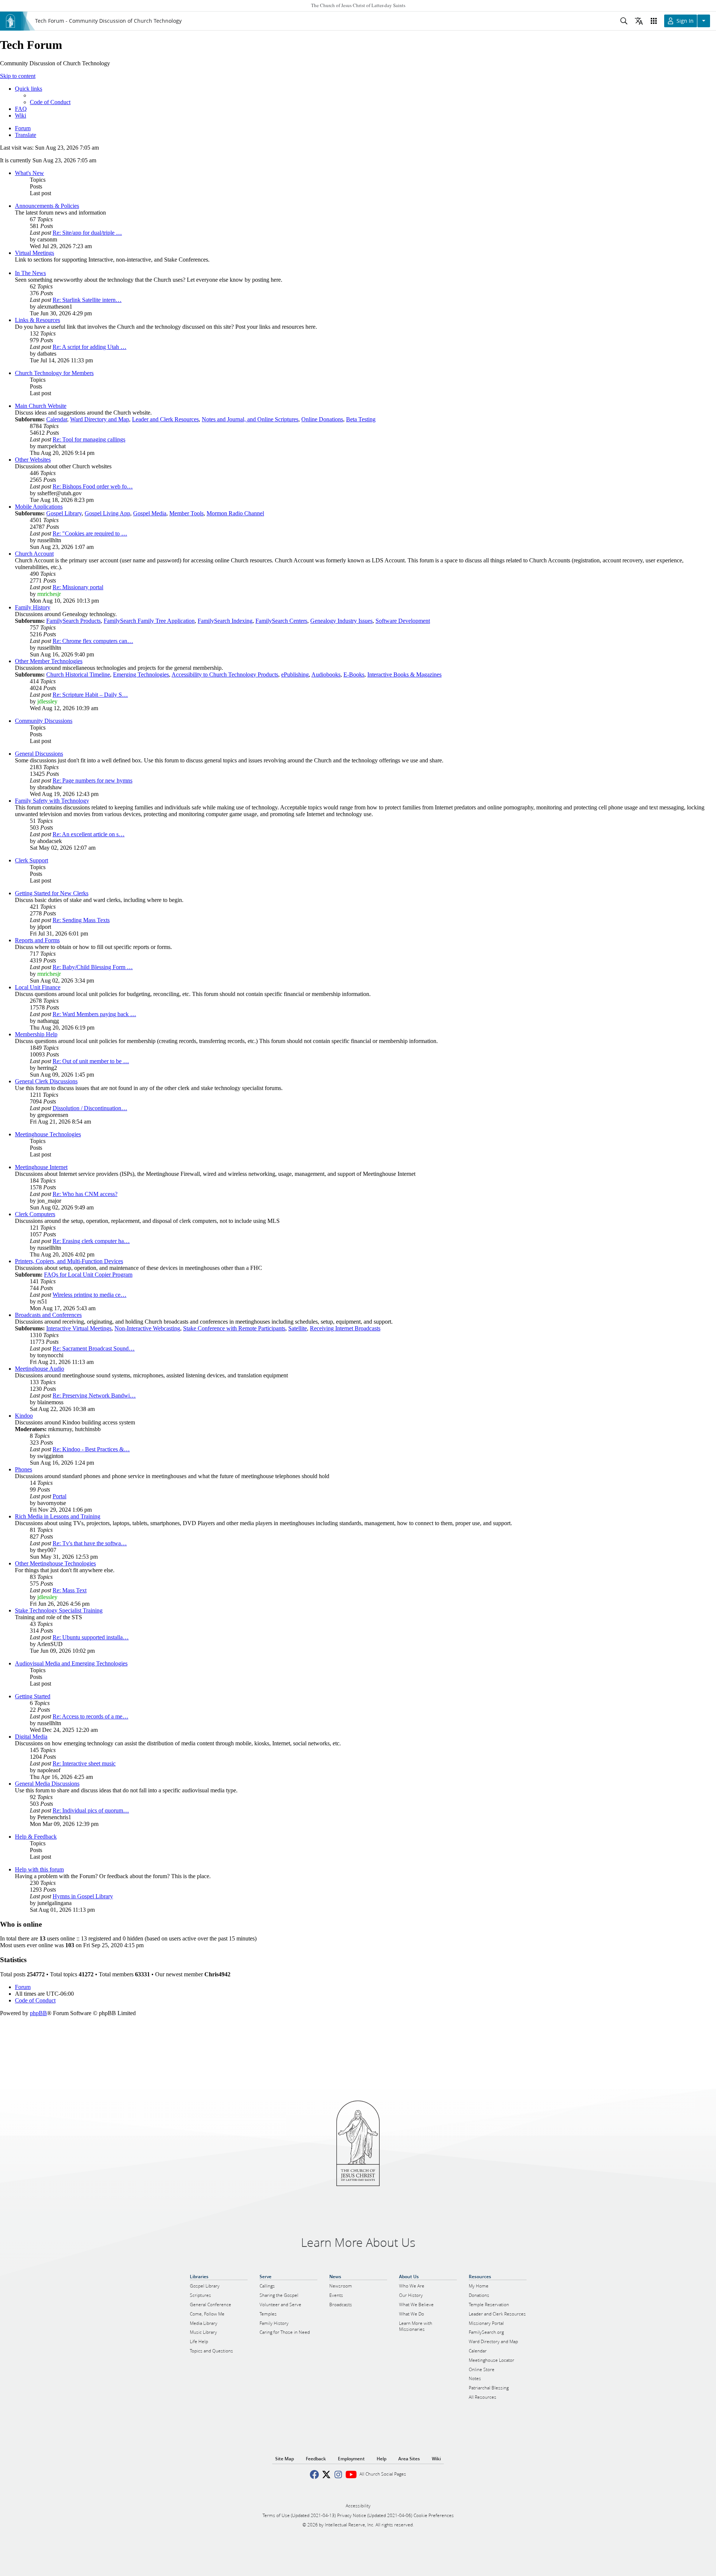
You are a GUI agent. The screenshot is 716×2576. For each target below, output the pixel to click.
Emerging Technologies (141, 675)
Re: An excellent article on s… (89, 834)
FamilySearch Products (73, 621)
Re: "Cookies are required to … (90, 533)
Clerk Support (32, 860)
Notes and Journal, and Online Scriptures (250, 419)
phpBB (38, 2013)
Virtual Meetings (34, 253)
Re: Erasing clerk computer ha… (91, 1241)
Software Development (403, 621)
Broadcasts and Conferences (48, 1315)
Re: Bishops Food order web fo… (93, 486)
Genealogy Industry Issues (341, 621)
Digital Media (31, 1737)
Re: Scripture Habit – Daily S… (90, 695)
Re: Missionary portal (78, 587)
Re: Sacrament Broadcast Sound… (94, 1348)
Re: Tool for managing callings (89, 439)
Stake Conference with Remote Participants (234, 1328)
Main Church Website (41, 406)
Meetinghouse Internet (41, 1167)
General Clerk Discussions (46, 1081)
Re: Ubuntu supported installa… (91, 1637)
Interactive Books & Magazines (404, 675)
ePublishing (295, 675)
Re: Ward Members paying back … (94, 1014)
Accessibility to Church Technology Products (225, 675)
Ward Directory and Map (100, 419)
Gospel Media (150, 513)
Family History (33, 607)
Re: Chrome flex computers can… (93, 641)
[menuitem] (50, 102)
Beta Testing (361, 419)
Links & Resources (37, 320)
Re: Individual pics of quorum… (91, 1810)
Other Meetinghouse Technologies (55, 1563)
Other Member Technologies (49, 661)
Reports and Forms (37, 940)
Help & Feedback (36, 1837)
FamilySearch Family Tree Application (149, 621)
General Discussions (39, 754)
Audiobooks (326, 675)
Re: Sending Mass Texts (81, 920)
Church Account (34, 554)
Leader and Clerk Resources (165, 419)
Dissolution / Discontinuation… (90, 1108)
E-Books (354, 675)
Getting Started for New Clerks (52, 893)
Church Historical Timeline (78, 675)
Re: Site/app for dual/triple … (87, 233)
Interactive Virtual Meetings (79, 1328)
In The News (30, 273)
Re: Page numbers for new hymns (92, 780)
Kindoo (24, 1416)
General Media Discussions (47, 1784)
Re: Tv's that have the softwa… (90, 1543)
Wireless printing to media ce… (89, 1295)
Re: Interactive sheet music (84, 1763)
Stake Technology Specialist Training (59, 1610)
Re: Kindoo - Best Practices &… (91, 1449)
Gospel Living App (107, 513)
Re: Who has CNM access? (85, 1194)
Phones (23, 1469)
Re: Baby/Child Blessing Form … (93, 967)
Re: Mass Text (70, 1590)
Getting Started (33, 1696)
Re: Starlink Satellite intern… (87, 300)
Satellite (298, 1328)
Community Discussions (44, 721)
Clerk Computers (35, 1214)
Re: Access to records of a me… (90, 1716)
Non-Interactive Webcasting (147, 1328)
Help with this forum (39, 1869)
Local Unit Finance (38, 987)
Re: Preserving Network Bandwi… (94, 1395)
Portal (59, 1496)
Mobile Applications (39, 507)
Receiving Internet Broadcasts (345, 1328)
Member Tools (186, 513)
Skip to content (18, 76)
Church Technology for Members (54, 373)
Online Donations (322, 419)
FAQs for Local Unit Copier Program (88, 1275)
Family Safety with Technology (52, 801)
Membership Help (36, 1034)
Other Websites (33, 460)
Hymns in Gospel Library (83, 1896)
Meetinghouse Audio (40, 1369)
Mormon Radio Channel (235, 513)
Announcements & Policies (47, 206)
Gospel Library (64, 513)
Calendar (57, 419)
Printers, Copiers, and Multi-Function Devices (69, 1261)
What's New (29, 173)
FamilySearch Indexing (225, 621)
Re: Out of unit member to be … (91, 1061)
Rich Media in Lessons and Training (58, 1516)
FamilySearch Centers (281, 621)
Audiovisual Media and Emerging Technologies (71, 1663)
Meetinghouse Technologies (48, 1134)
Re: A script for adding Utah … (89, 347)
